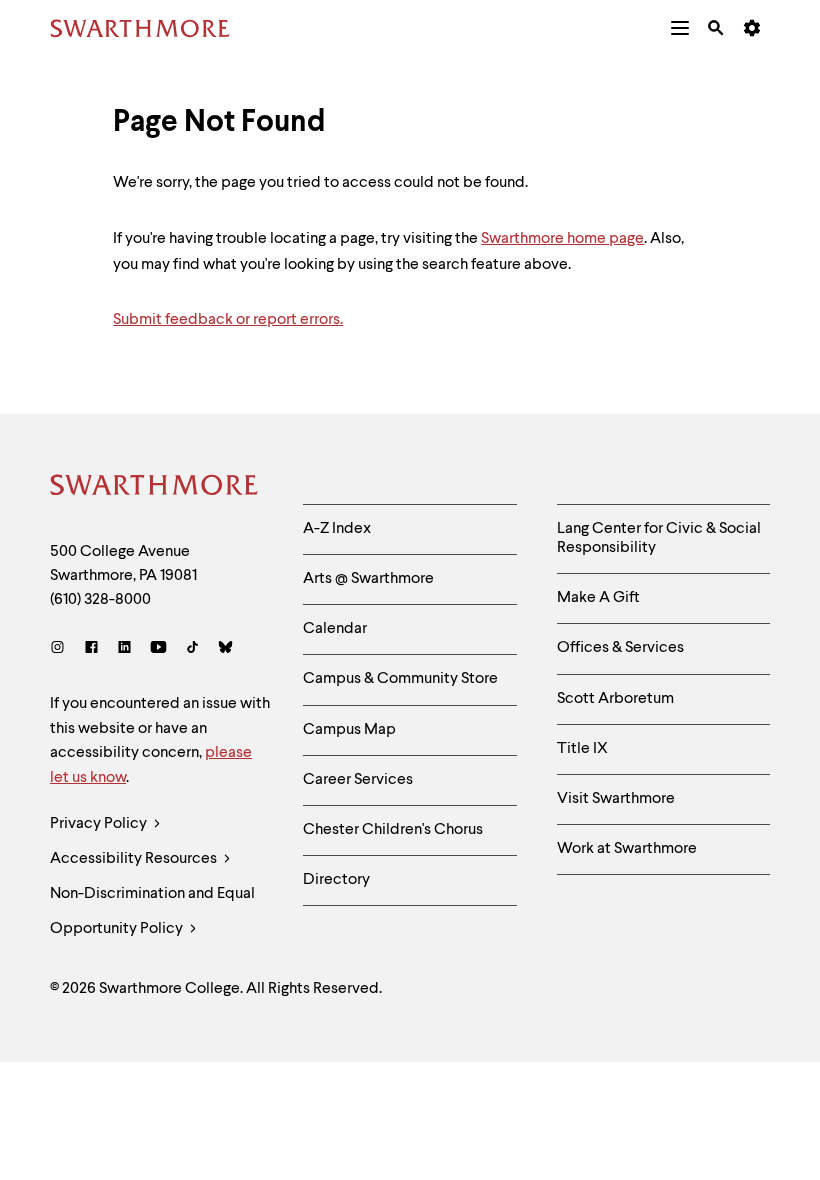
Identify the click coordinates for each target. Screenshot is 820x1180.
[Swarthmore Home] (155, 488)
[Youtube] (158, 649)
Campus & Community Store (400, 679)
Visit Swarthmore (616, 799)
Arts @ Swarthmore (368, 579)
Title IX (582, 749)
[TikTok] (192, 649)
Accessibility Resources (135, 859)
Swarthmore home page (562, 239)
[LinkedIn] (124, 649)
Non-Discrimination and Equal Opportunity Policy (152, 911)
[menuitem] (680, 28)
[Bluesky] (225, 649)
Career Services (358, 780)
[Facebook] (91, 649)
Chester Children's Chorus (393, 830)
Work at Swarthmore (627, 849)
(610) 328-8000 (100, 600)
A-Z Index (337, 529)
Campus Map (349, 730)
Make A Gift (598, 598)
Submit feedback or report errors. (228, 320)
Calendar (335, 629)
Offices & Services (620, 648)
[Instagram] (61, 649)
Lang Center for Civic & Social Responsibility (659, 538)
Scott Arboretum (615, 699)
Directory (336, 880)
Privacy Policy (100, 824)
